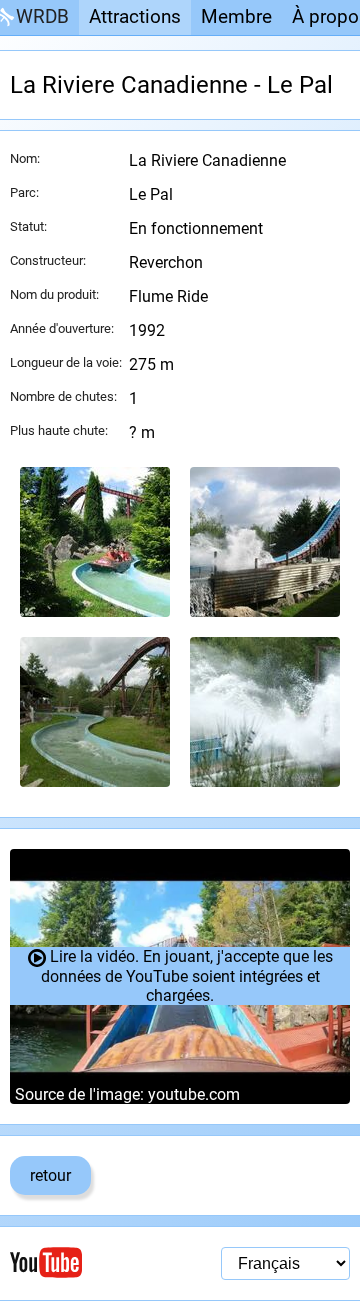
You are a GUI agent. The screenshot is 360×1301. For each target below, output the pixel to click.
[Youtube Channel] (95, 1262)
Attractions (135, 16)
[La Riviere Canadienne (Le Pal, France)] (95, 542)
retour (50, 1175)
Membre (236, 16)
